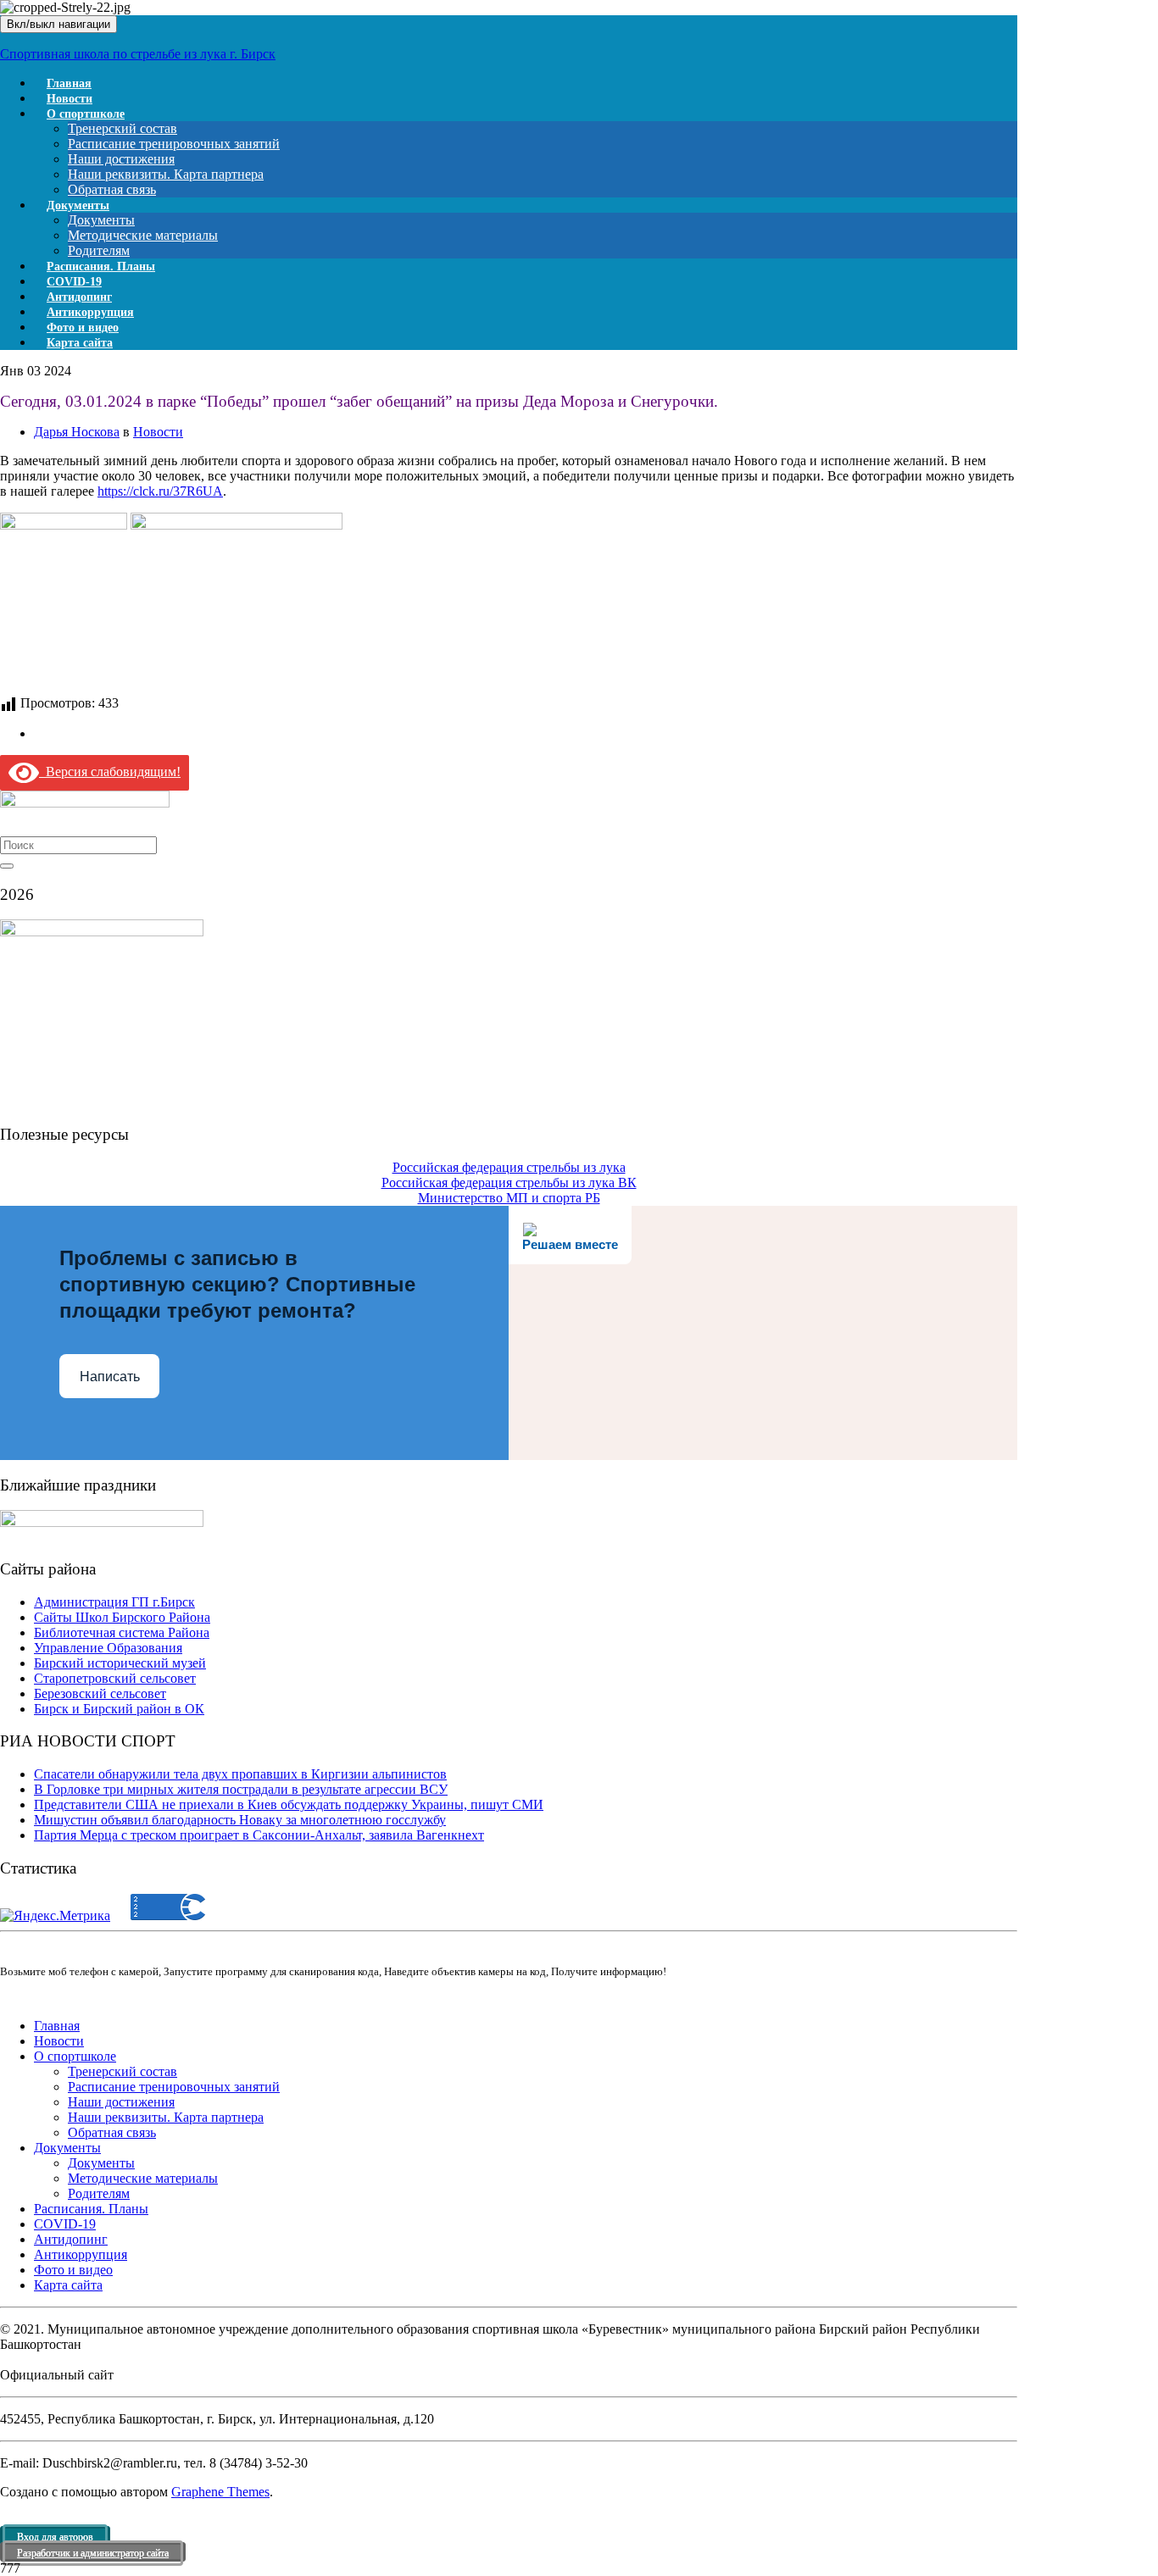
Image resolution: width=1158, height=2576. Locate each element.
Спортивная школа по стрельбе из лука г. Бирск (138, 54)
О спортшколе (86, 114)
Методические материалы (143, 235)
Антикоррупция (81, 2254)
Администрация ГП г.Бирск (114, 1602)
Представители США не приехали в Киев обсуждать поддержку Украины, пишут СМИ (289, 1804)
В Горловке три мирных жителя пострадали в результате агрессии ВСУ (241, 1789)
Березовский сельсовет (100, 1693)
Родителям (99, 2193)
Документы (78, 205)
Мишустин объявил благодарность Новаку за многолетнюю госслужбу (240, 1820)
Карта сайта (80, 343)
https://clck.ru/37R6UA (160, 491)
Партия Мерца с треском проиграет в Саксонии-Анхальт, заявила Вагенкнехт (259, 1835)
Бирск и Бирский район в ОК (119, 1709)
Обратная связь (112, 2132)
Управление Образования (108, 1648)
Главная (57, 2026)
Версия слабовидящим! (110, 772)
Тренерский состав (122, 128)
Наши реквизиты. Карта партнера (166, 174)
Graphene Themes (220, 2492)
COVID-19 (65, 2224)
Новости (158, 432)
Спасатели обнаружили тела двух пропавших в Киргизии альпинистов (240, 1774)
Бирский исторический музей (120, 1663)
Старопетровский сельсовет (115, 1678)
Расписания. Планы (91, 2209)
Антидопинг (71, 2239)
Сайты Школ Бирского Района (122, 1617)
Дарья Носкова (77, 432)
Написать (110, 1377)
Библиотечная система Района (122, 1632)
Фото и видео (73, 2270)
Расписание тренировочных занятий (174, 144)
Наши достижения (121, 159)
